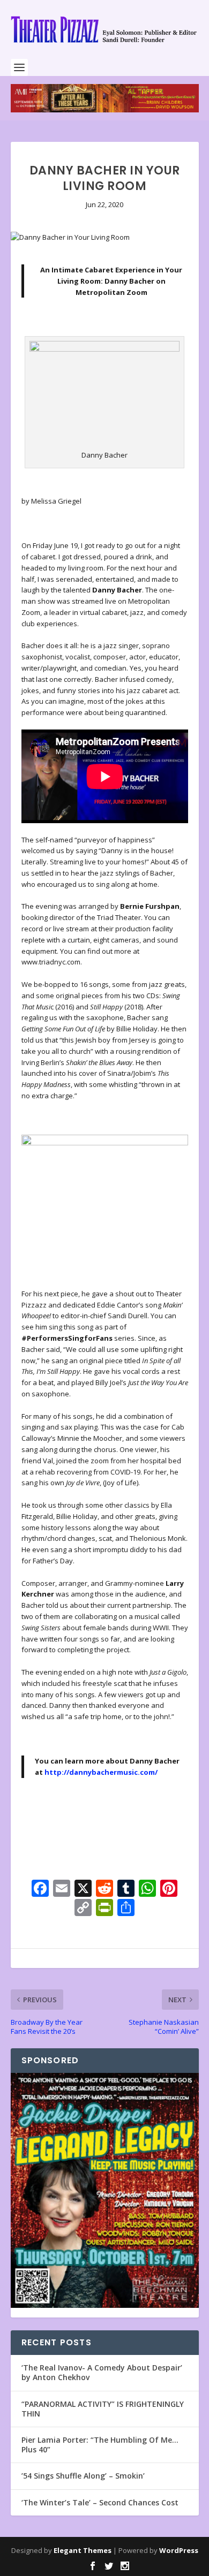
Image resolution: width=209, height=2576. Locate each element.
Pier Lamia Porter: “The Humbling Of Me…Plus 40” (100, 2445)
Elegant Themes (83, 2550)
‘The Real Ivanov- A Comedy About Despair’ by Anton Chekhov (102, 2372)
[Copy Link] (83, 1909)
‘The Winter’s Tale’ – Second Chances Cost (100, 2502)
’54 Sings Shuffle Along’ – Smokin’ (83, 2476)
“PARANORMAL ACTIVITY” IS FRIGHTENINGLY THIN (103, 2409)
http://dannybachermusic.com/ (101, 1772)
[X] (83, 1889)
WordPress (179, 2550)
